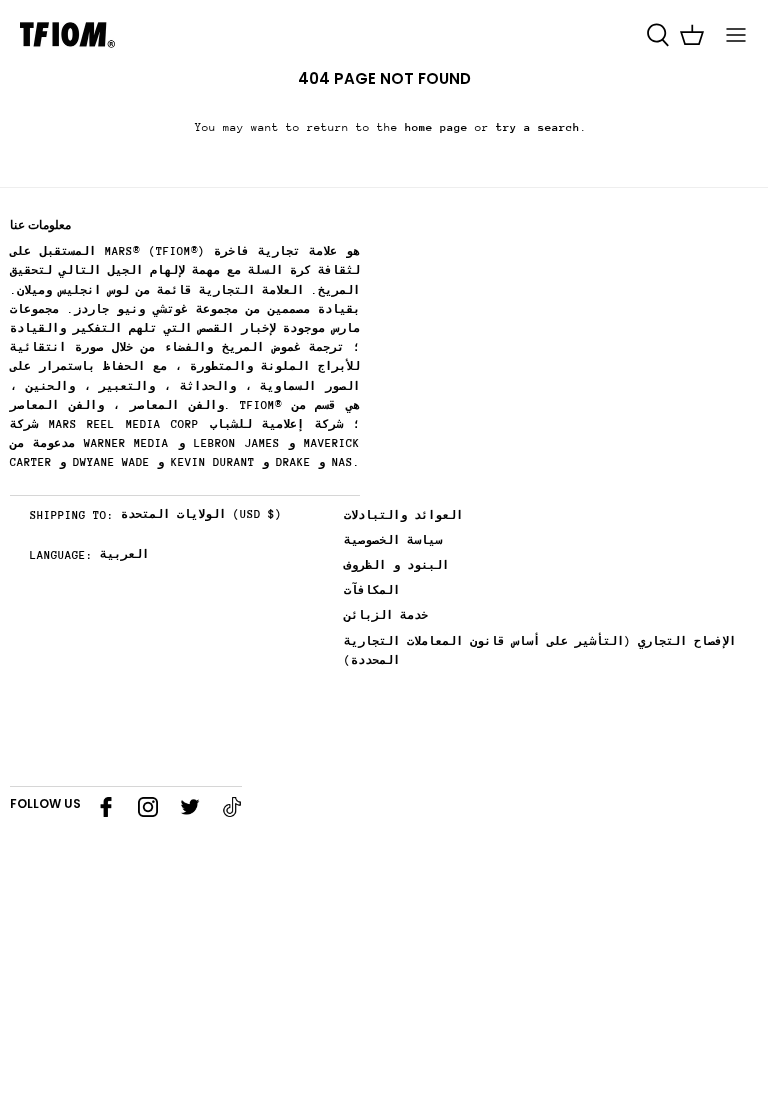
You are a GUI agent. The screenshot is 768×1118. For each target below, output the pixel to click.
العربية (124, 554)
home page (436, 127)
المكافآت (372, 590)
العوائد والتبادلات (403, 515)
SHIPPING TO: (72, 515)
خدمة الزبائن (386, 615)
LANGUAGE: (61, 555)
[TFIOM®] (67, 35)
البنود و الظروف (396, 565)
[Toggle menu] (736, 35)
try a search (538, 127)
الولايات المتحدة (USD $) (201, 514)
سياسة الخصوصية (393, 540)
